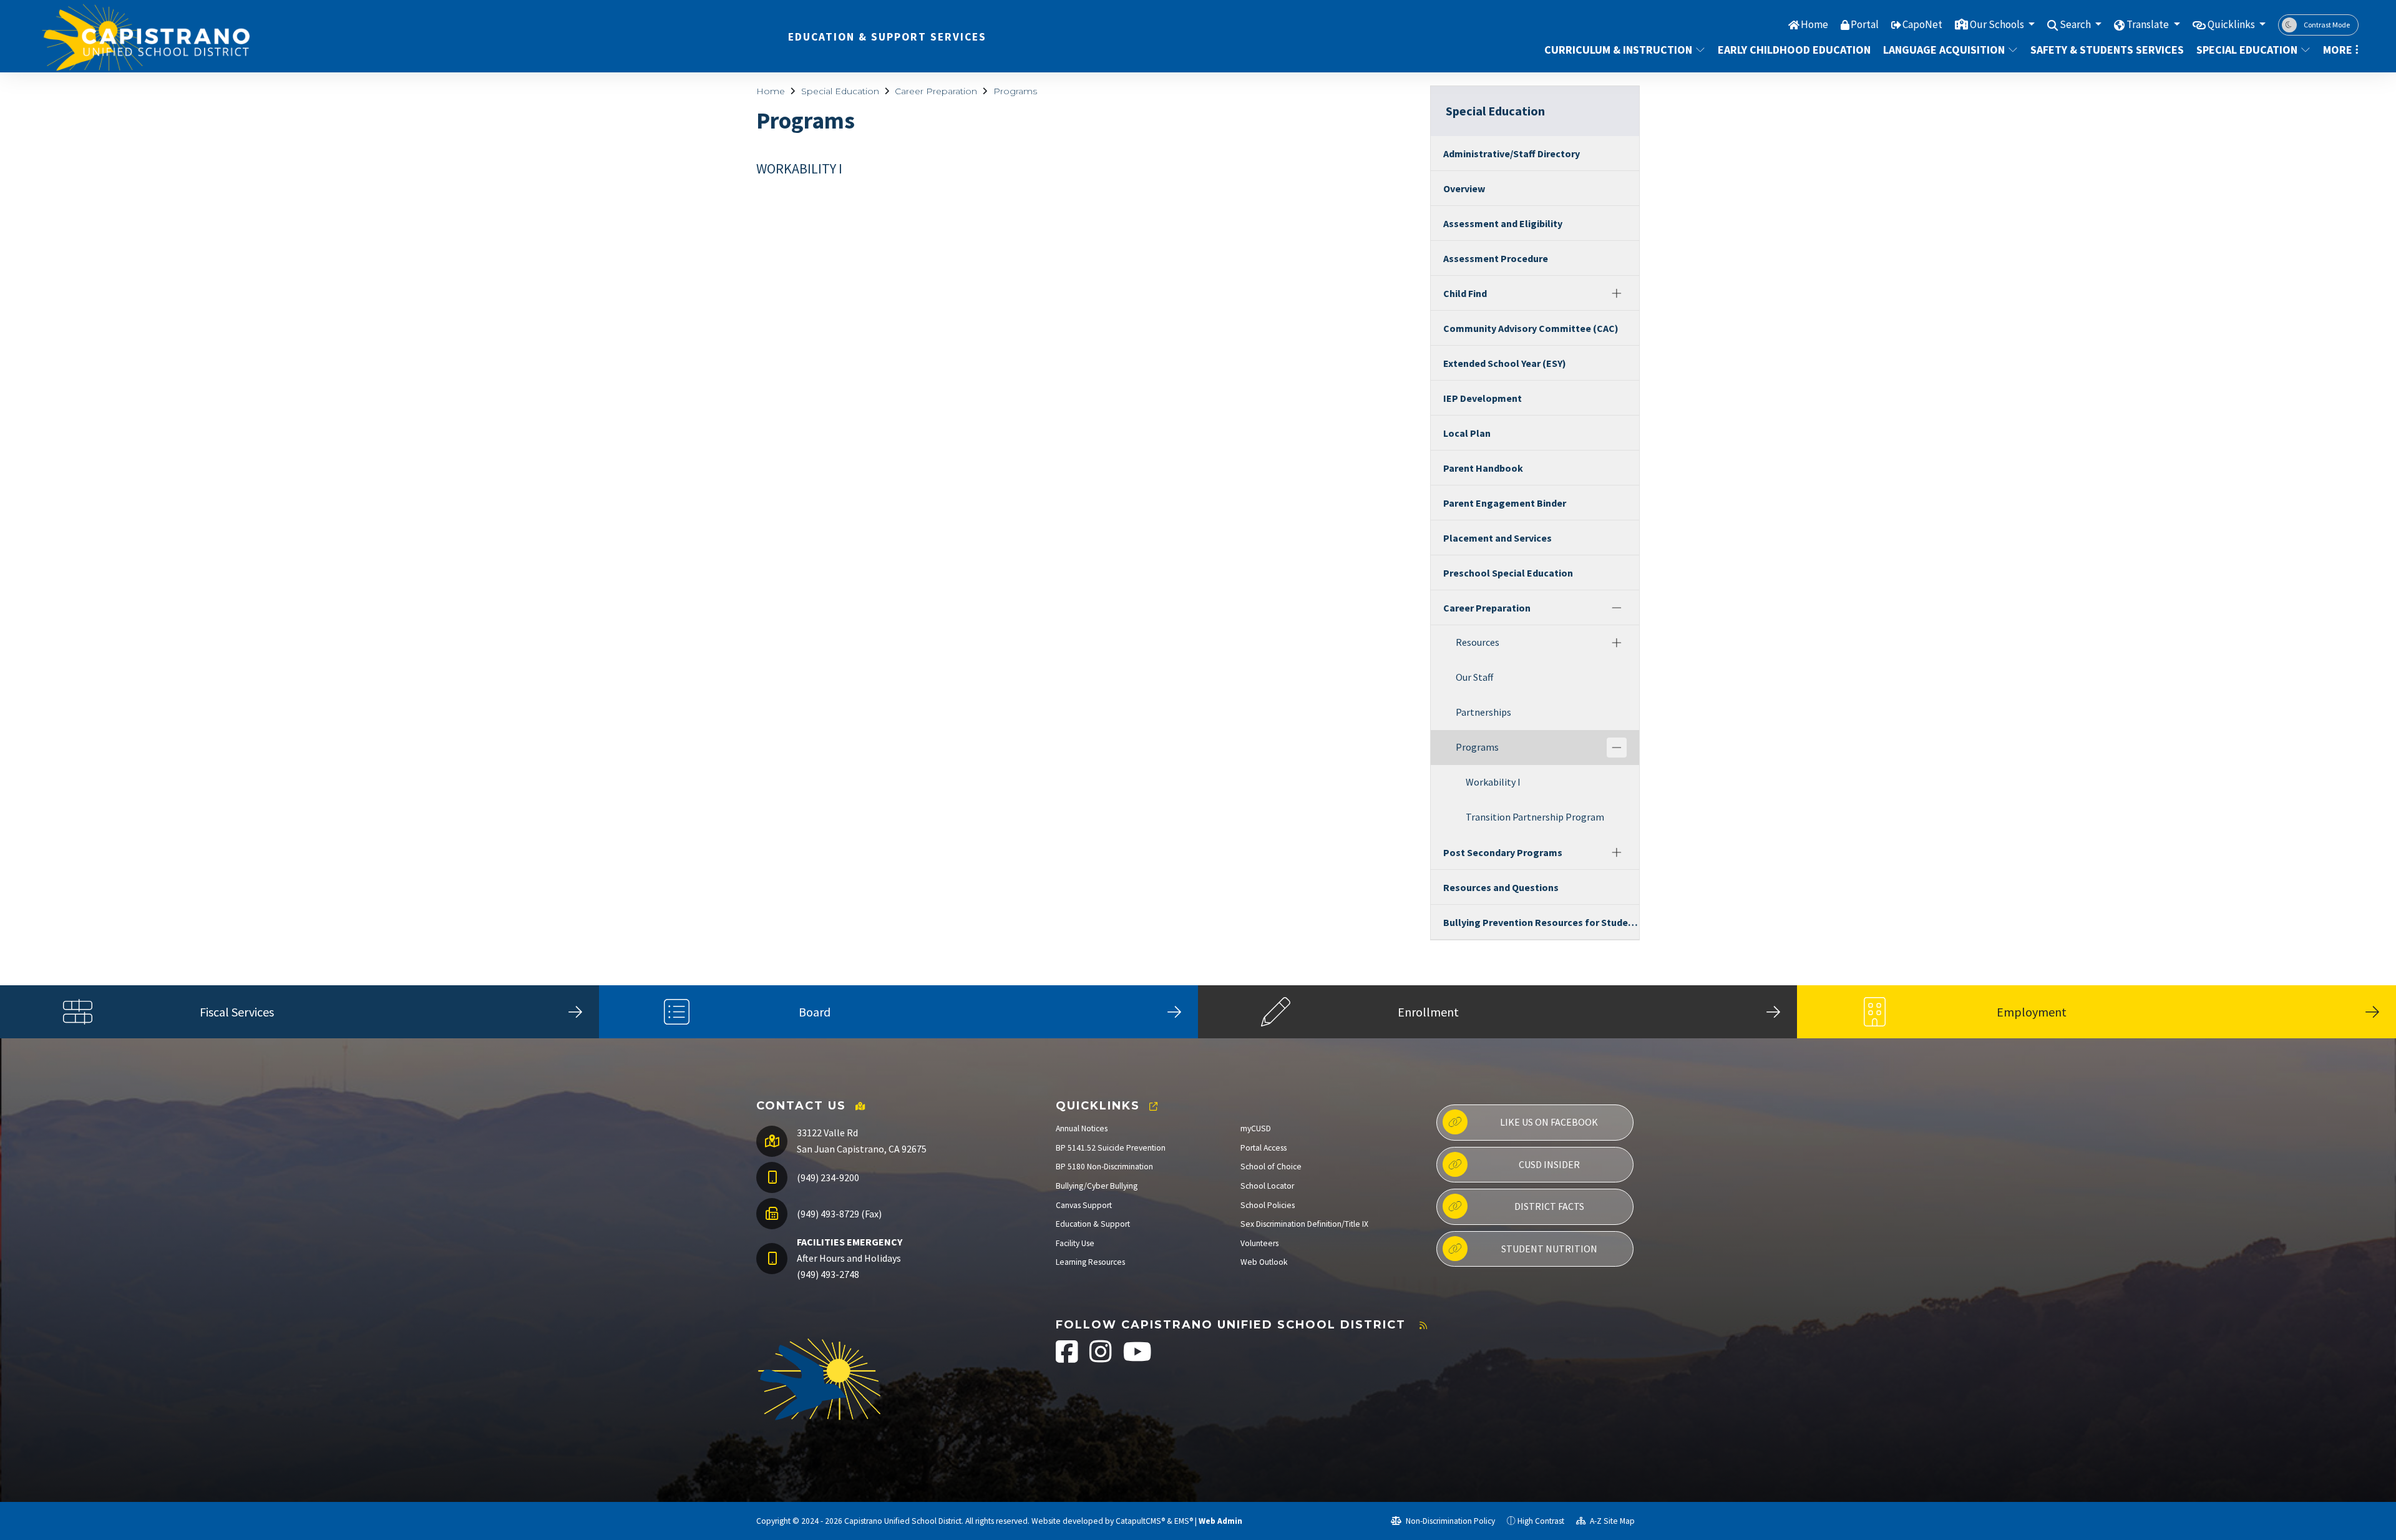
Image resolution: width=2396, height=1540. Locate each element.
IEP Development (1483, 398)
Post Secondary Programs (1503, 852)
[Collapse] (1617, 608)
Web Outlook (1264, 1262)
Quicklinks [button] (2232, 24)
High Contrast (1541, 1521)
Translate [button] (2149, 24)
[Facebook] (1068, 1358)
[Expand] (1617, 293)
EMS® (1184, 1521)
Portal (1865, 24)
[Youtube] (1137, 1358)
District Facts (1549, 1206)
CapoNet (1922, 24)
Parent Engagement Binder (1505, 503)
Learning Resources (1090, 1262)
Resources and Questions (1501, 887)
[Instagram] (1102, 1358)
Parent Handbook (1483, 468)
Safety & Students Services (2102, 50)
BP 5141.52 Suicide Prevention (1111, 1148)
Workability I (1493, 782)
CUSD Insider (1549, 1164)
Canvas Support (1084, 1205)
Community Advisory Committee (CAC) (1531, 328)
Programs (1015, 91)
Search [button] (2076, 24)
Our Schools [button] (1998, 24)
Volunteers (1259, 1243)
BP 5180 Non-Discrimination (1104, 1167)
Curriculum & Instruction (1618, 50)
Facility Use (1075, 1243)
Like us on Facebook (1549, 1122)
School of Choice (1271, 1167)
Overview (1464, 188)
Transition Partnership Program (1535, 817)
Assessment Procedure (1496, 258)
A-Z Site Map (1611, 1521)
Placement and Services (1497, 538)
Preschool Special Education (1508, 573)
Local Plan (1467, 433)
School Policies (1268, 1205)
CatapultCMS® (1140, 1521)
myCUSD (1256, 1128)
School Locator (1267, 1186)
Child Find (1465, 293)
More (2338, 50)
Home (1814, 24)
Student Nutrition (1549, 1249)
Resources (1478, 642)
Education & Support (1093, 1224)
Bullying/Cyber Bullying (1097, 1186)
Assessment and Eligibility (1503, 223)
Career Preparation (936, 91)
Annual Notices (1082, 1128)
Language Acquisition (1944, 50)
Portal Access (1264, 1148)
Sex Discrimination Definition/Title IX (1304, 1224)
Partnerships (1483, 712)
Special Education (2247, 50)
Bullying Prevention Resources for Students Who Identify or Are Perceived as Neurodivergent (1541, 922)
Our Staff (1474, 677)
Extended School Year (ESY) (1505, 363)
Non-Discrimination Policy (1449, 1521)
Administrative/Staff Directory (1512, 154)
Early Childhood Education (1789, 50)
